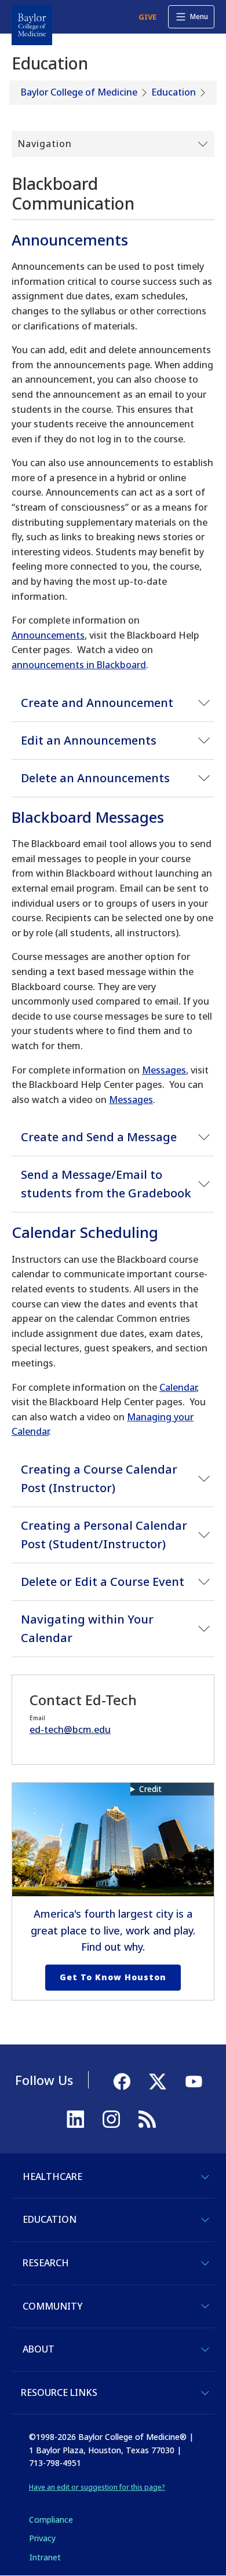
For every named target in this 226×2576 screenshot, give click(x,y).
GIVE (147, 17)
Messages (164, 1070)
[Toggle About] (205, 2350)
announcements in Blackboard (79, 665)
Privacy (42, 2538)
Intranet (45, 2557)
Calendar (178, 1387)
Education (174, 92)
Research (46, 2263)
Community (52, 2306)
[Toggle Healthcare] (205, 2177)
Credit (150, 1789)
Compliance (51, 2520)
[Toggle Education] (205, 2220)
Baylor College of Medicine (79, 92)
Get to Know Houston (113, 1977)
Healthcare (52, 2176)
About (39, 2349)
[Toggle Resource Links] (205, 2393)
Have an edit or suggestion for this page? (97, 2487)
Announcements (48, 635)
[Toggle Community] (205, 2306)
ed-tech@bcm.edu (70, 1729)
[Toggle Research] (205, 2263)
